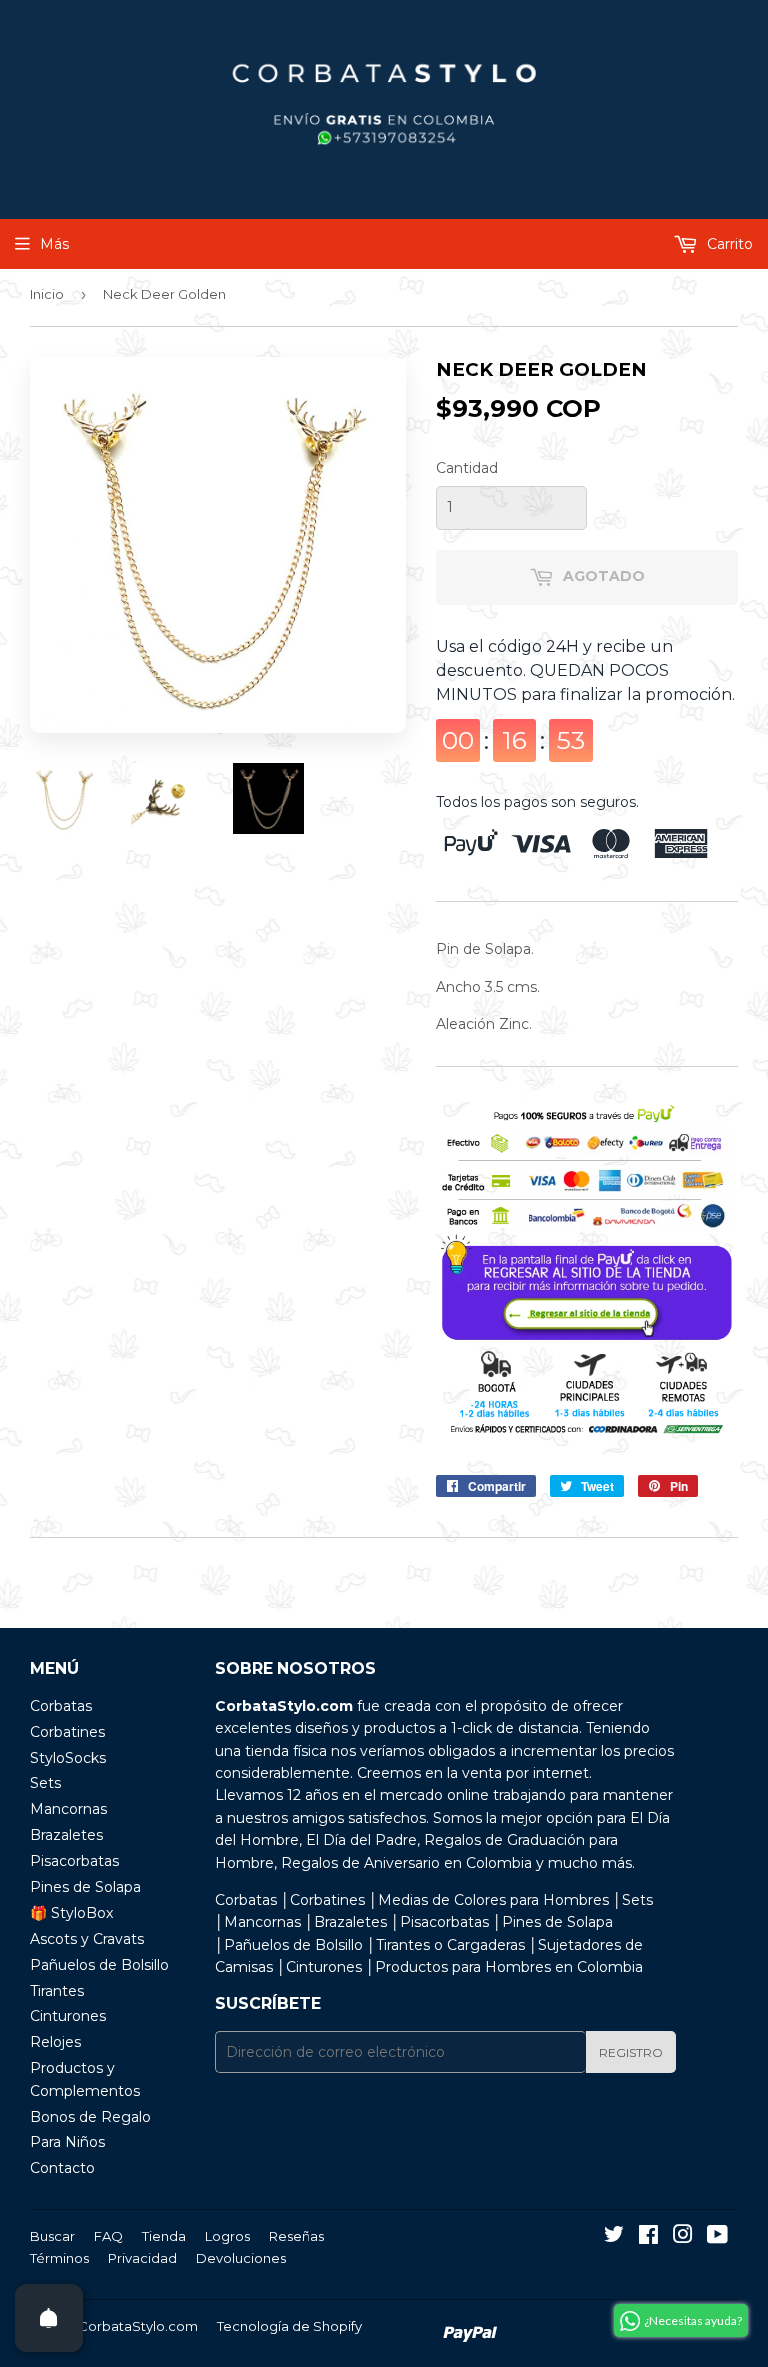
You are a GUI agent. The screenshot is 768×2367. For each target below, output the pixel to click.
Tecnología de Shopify (289, 2326)
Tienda (164, 2236)
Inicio (47, 294)
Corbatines (67, 1732)
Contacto (62, 2168)
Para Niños (67, 2142)
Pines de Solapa (85, 1887)
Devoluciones (241, 2258)
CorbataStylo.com (138, 2326)
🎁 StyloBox (71, 1913)
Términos (59, 2258)
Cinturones (68, 2016)
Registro (631, 2052)
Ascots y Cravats (87, 1939)
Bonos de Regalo (90, 2117)
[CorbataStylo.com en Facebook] (648, 2237)
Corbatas (61, 1706)
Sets (45, 1783)
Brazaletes (66, 1835)
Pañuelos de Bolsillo (99, 1965)
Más (54, 244)
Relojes (55, 2042)
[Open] (49, 2318)
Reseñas (296, 2236)
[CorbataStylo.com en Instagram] (683, 2237)
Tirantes (57, 1991)
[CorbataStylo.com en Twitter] (614, 2237)
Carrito (728, 244)
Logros (227, 2236)
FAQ (108, 2236)
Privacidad (142, 2258)
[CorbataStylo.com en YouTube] (717, 2237)
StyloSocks (68, 1758)
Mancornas (68, 1809)
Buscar (52, 2236)
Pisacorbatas (74, 1861)
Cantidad (467, 468)
